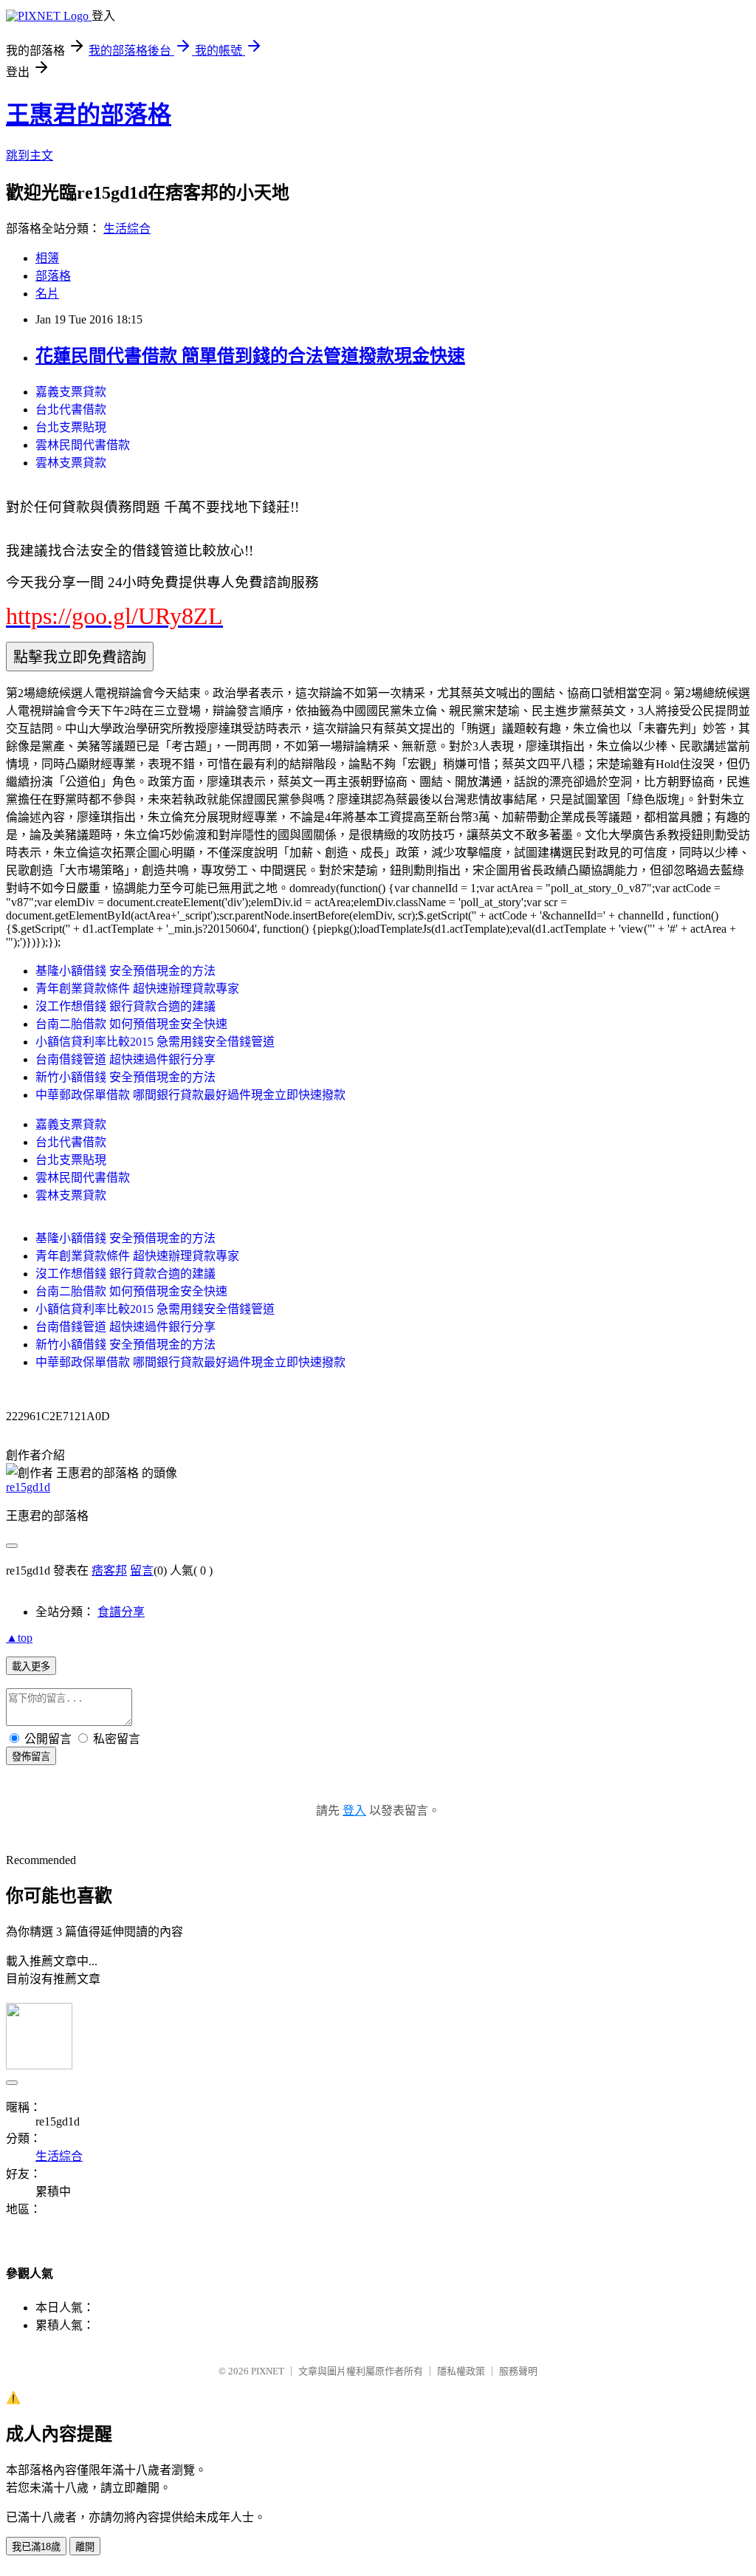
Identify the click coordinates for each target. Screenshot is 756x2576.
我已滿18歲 (36, 2547)
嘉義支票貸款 (71, 392)
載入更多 (31, 1666)
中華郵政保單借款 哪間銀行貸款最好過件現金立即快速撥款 (190, 1095)
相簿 (47, 258)
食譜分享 (121, 1612)
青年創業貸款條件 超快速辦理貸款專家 (137, 989)
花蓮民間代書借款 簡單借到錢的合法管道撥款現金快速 (250, 356)
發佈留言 (31, 1757)
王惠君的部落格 (89, 114)
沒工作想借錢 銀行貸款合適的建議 (126, 1006)
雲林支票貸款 (71, 463)
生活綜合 (127, 229)
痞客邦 (109, 1570)
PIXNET (268, 2371)
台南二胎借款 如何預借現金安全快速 (131, 1024)
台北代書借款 (71, 410)
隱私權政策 (461, 2371)
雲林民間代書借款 (83, 445)
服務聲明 (518, 2371)
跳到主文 (30, 155)
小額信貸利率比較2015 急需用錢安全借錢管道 (155, 1042)
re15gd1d (28, 1487)
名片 (47, 294)
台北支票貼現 (71, 427)
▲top (19, 1638)
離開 (85, 2547)
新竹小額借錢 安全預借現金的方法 (126, 1077)
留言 (142, 1570)
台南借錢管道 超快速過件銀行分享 (126, 1059)
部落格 (53, 276)
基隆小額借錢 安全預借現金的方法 (126, 971)
